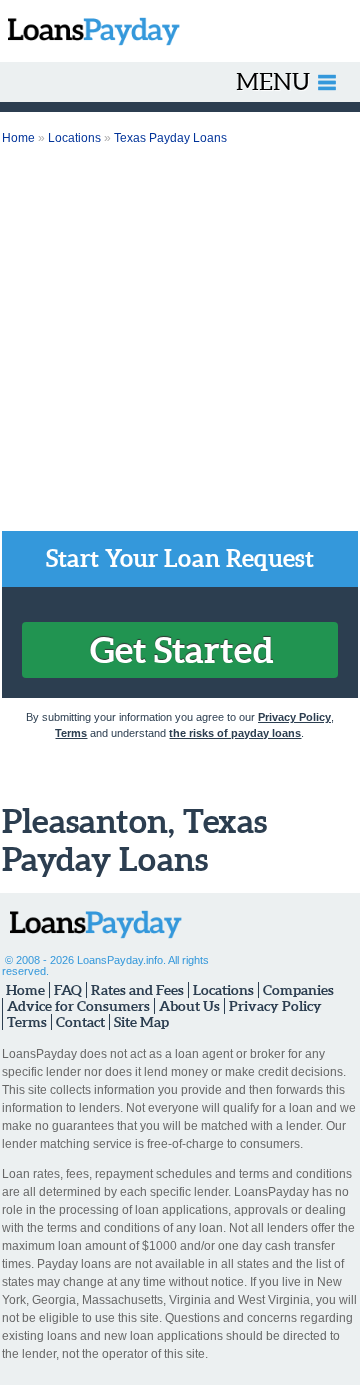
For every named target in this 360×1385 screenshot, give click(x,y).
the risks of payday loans (235, 733)
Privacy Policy (294, 717)
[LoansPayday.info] (90, 31)
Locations (74, 138)
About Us (189, 1006)
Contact (80, 1022)
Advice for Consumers (78, 1006)
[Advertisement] (180, 341)
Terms (71, 733)
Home (18, 138)
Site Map (141, 1022)
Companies (298, 990)
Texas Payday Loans (170, 138)
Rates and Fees (137, 990)
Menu (273, 81)
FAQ (68, 990)
